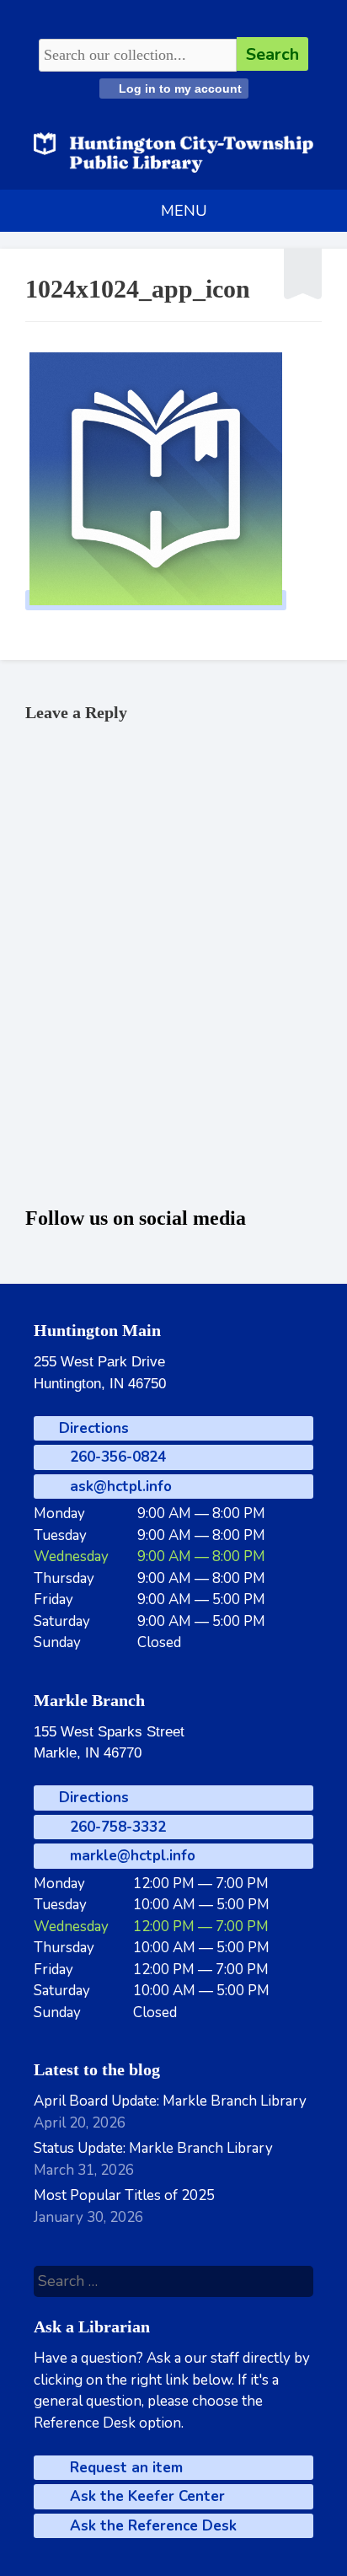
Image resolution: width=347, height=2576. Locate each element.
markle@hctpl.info (131, 1856)
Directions (92, 1428)
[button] (184, 211)
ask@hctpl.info (119, 1487)
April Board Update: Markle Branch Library (170, 2101)
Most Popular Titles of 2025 (124, 2195)
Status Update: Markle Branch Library (153, 2148)
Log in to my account (179, 89)
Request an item (124, 2468)
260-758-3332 (116, 1827)
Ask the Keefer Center (145, 2496)
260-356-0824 (116, 1457)
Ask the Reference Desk (151, 2526)
